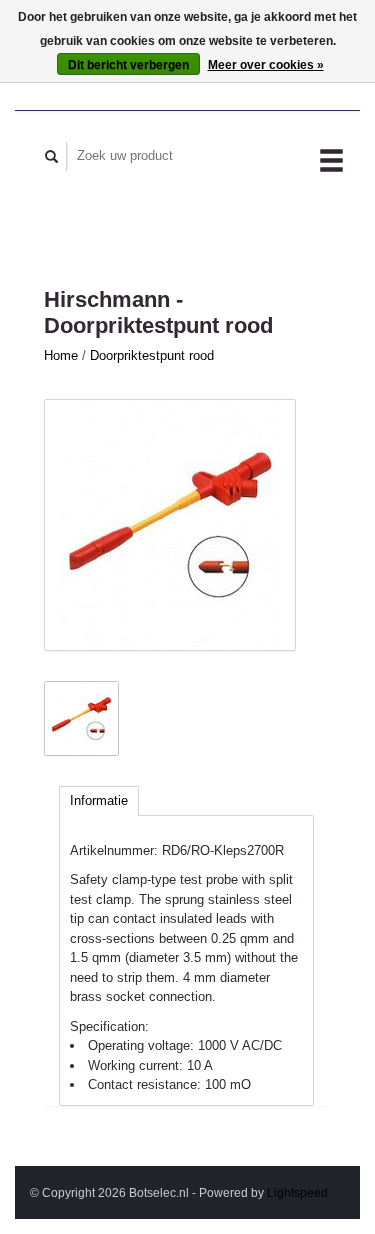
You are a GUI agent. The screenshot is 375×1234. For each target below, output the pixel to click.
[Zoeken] (52, 156)
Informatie (99, 800)
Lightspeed (297, 1192)
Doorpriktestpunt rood (152, 355)
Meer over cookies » (266, 65)
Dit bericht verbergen (128, 65)
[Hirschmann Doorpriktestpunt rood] (170, 525)
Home (61, 355)
